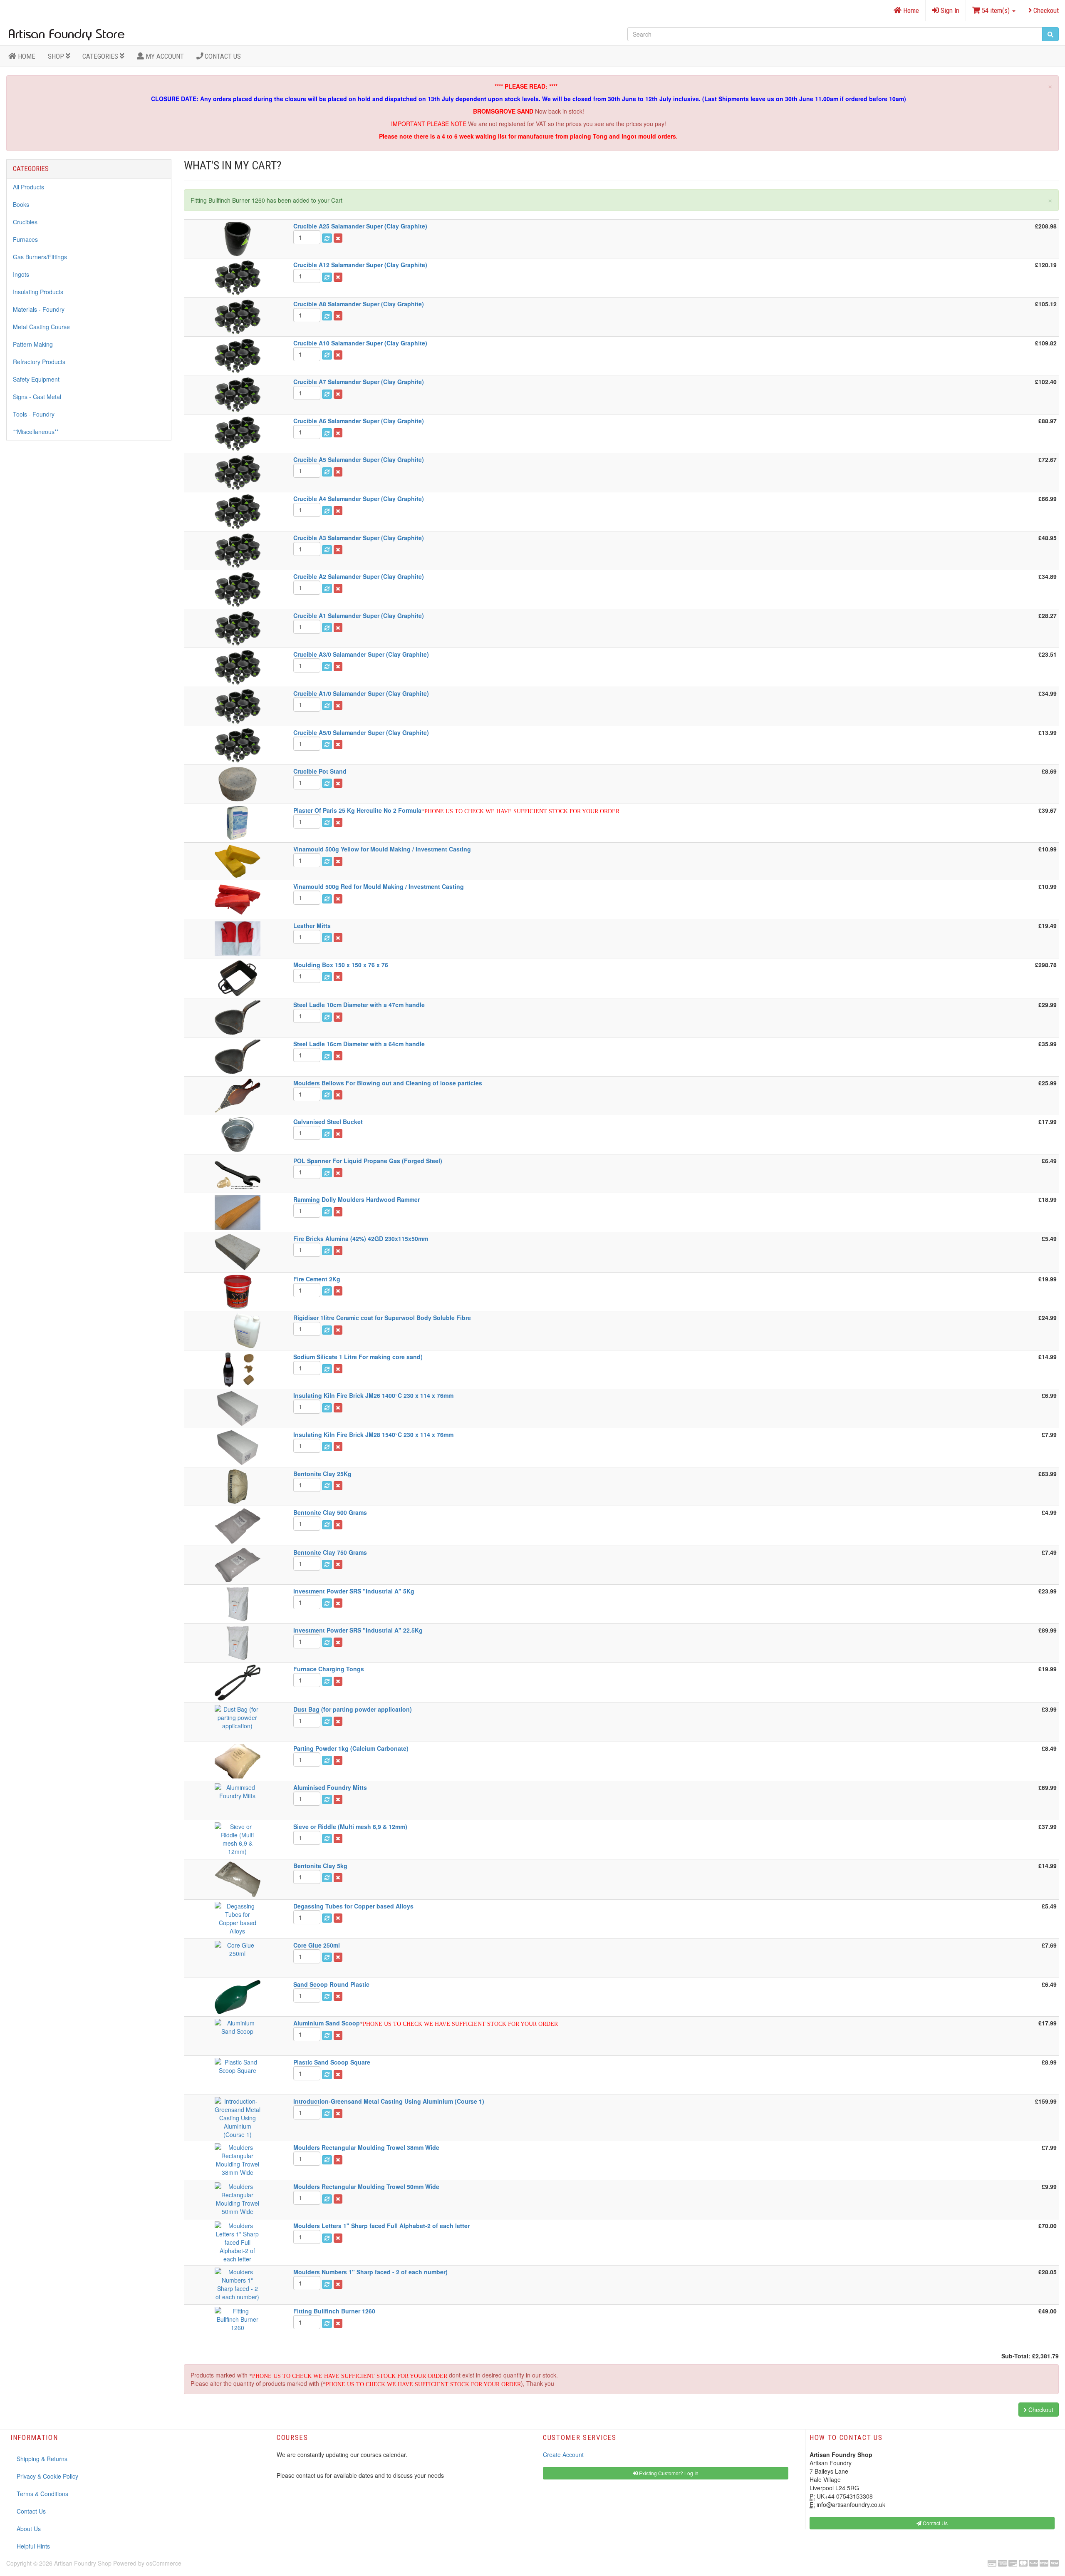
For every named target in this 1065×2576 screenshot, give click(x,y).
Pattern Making (33, 344)
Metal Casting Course (41, 327)
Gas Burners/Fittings (40, 257)
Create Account (563, 2454)
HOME (26, 56)
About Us (29, 2529)
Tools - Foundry (34, 414)
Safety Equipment (36, 379)
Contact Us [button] (935, 2523)
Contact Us (222, 56)
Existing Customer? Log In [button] (668, 2473)
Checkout (1045, 10)
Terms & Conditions (42, 2494)
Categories (101, 56)
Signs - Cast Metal (37, 397)
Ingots (21, 274)
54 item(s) (996, 10)
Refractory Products (39, 362)
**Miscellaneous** (36, 432)
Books (21, 204)
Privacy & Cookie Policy (47, 2476)
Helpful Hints (33, 2546)
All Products (28, 187)
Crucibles (25, 222)
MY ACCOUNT (164, 56)
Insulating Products (38, 292)
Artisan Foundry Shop (83, 2563)
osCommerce (164, 2563)
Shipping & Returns (42, 2459)
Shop (57, 56)
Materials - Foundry (39, 309)
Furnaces (25, 239)
